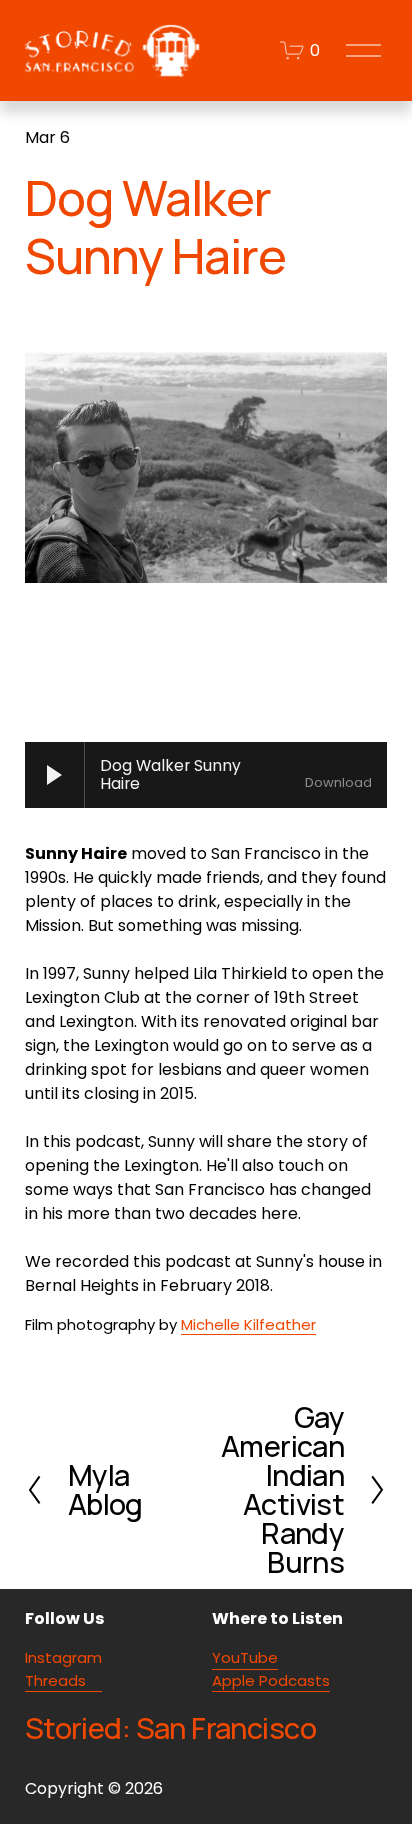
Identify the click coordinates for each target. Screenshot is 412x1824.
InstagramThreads (63, 1668)
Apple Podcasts (271, 1680)
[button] (70, 662)
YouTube (245, 1657)
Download (338, 783)
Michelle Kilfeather (248, 1324)
